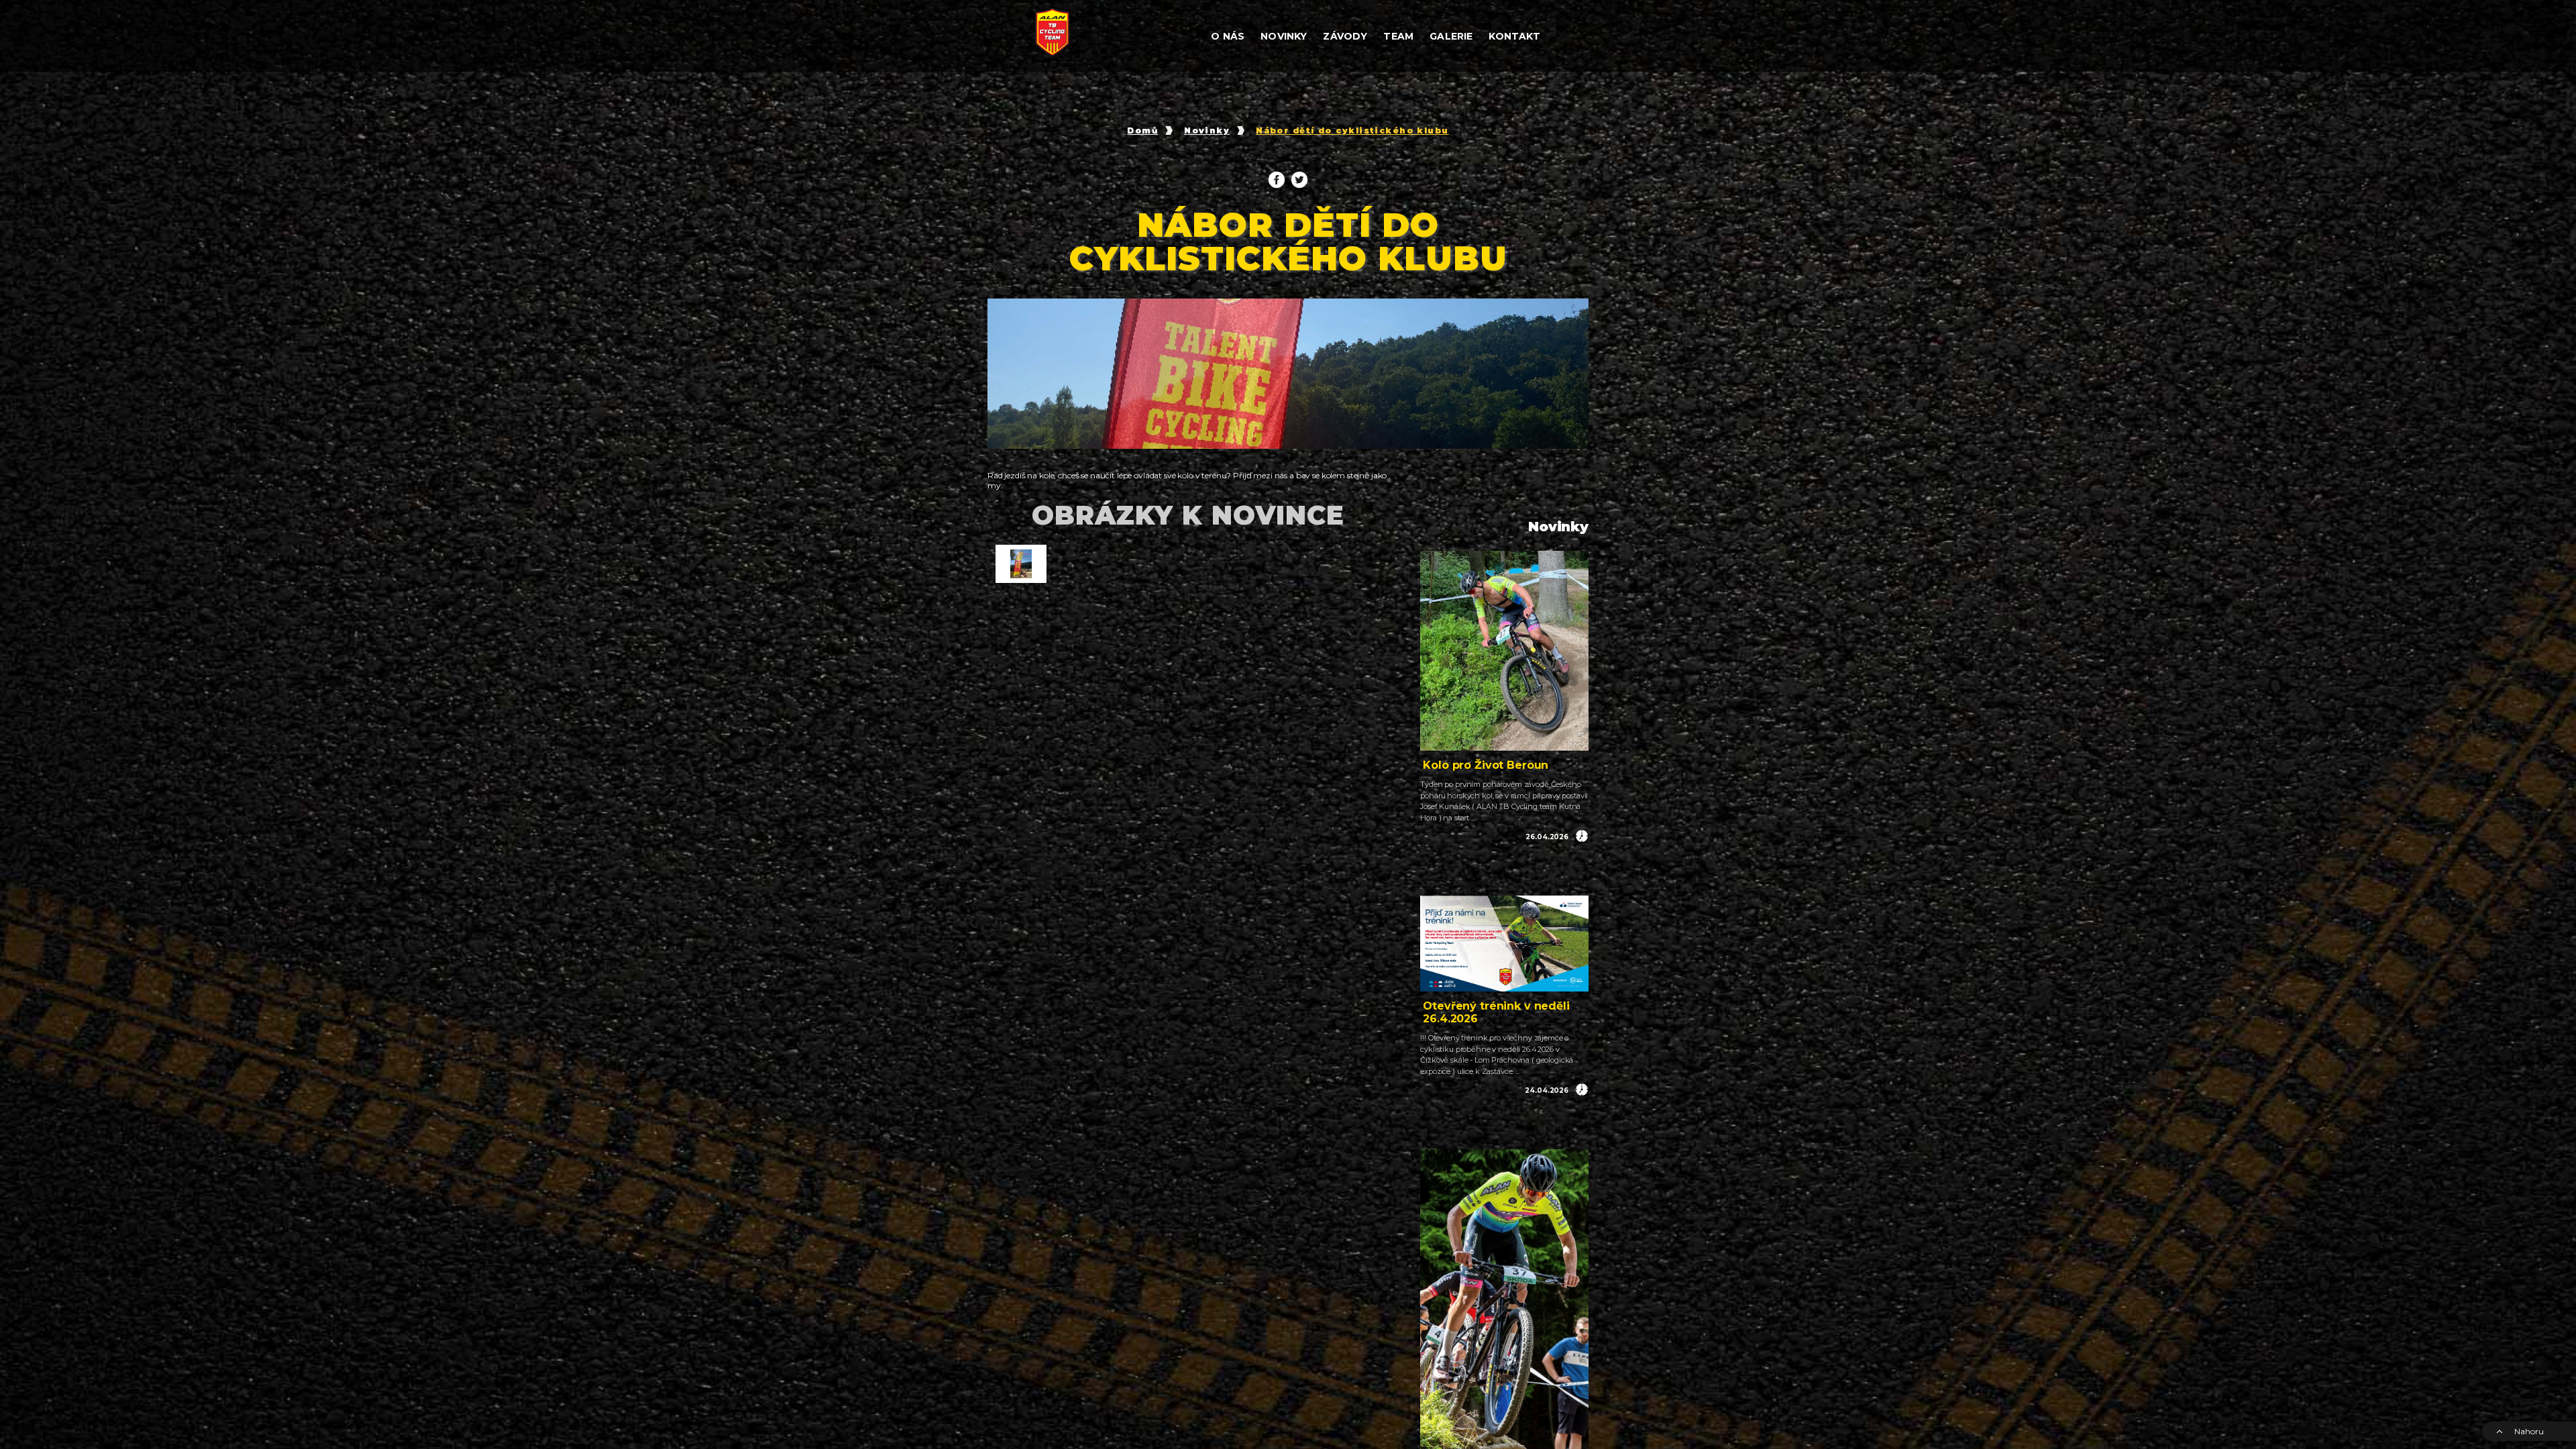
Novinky (1207, 131)
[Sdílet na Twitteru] (1299, 180)
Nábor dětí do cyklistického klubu (1352, 131)
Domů (1142, 131)
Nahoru (2529, 1431)
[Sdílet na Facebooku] (1277, 180)
